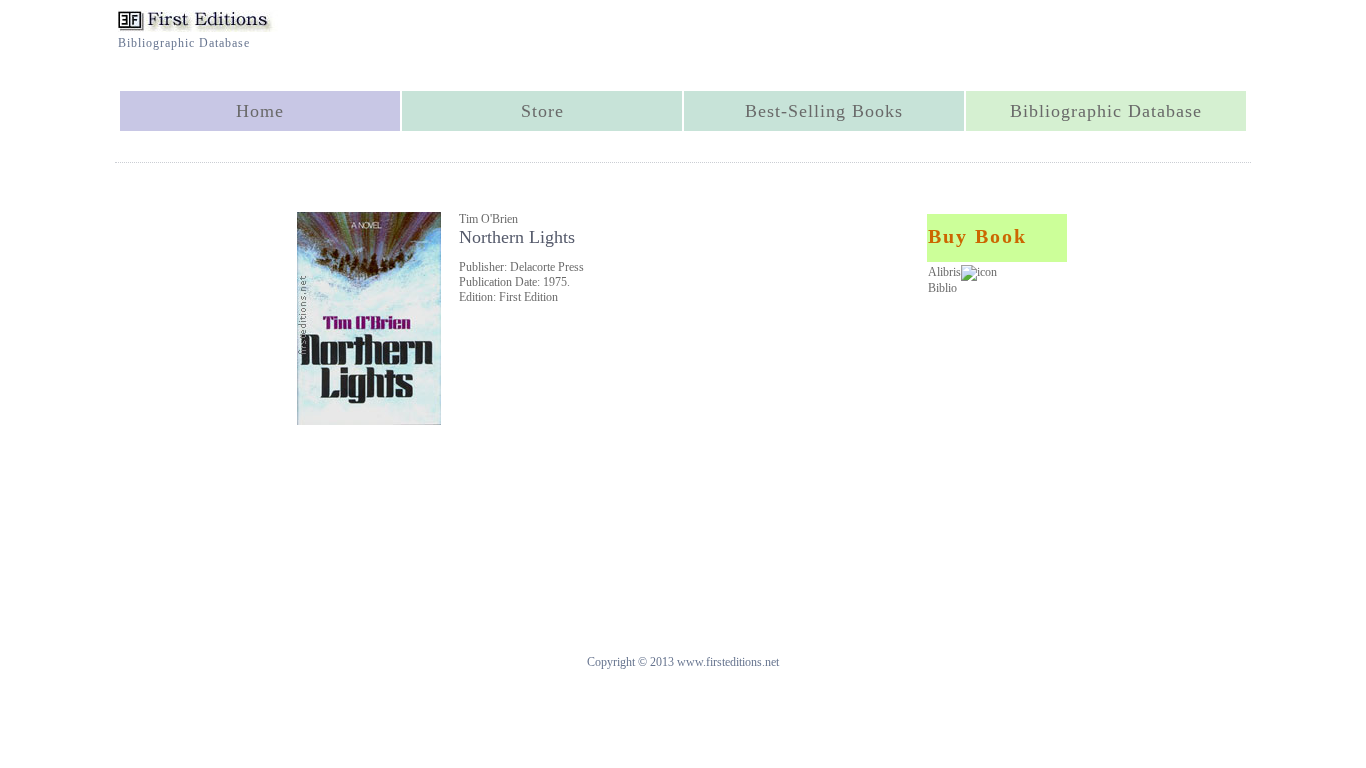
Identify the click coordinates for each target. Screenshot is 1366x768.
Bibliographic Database (1106, 111)
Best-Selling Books (824, 111)
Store (542, 111)
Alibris (944, 272)
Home (260, 111)
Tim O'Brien (488, 219)
